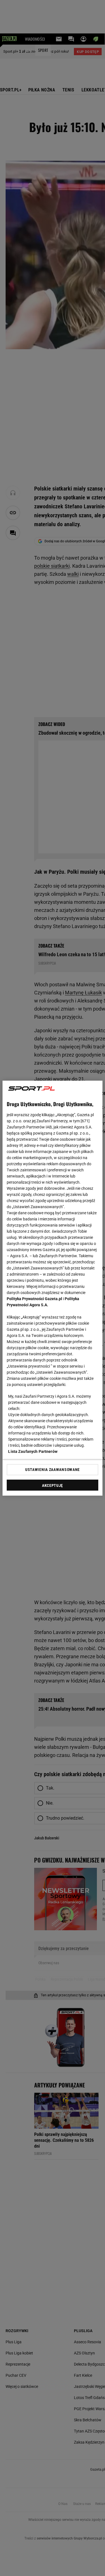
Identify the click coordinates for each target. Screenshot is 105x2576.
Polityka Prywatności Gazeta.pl (34, 1298)
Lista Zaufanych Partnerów (33, 1451)
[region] (52, 1288)
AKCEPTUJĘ (53, 1485)
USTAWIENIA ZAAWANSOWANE (53, 1470)
